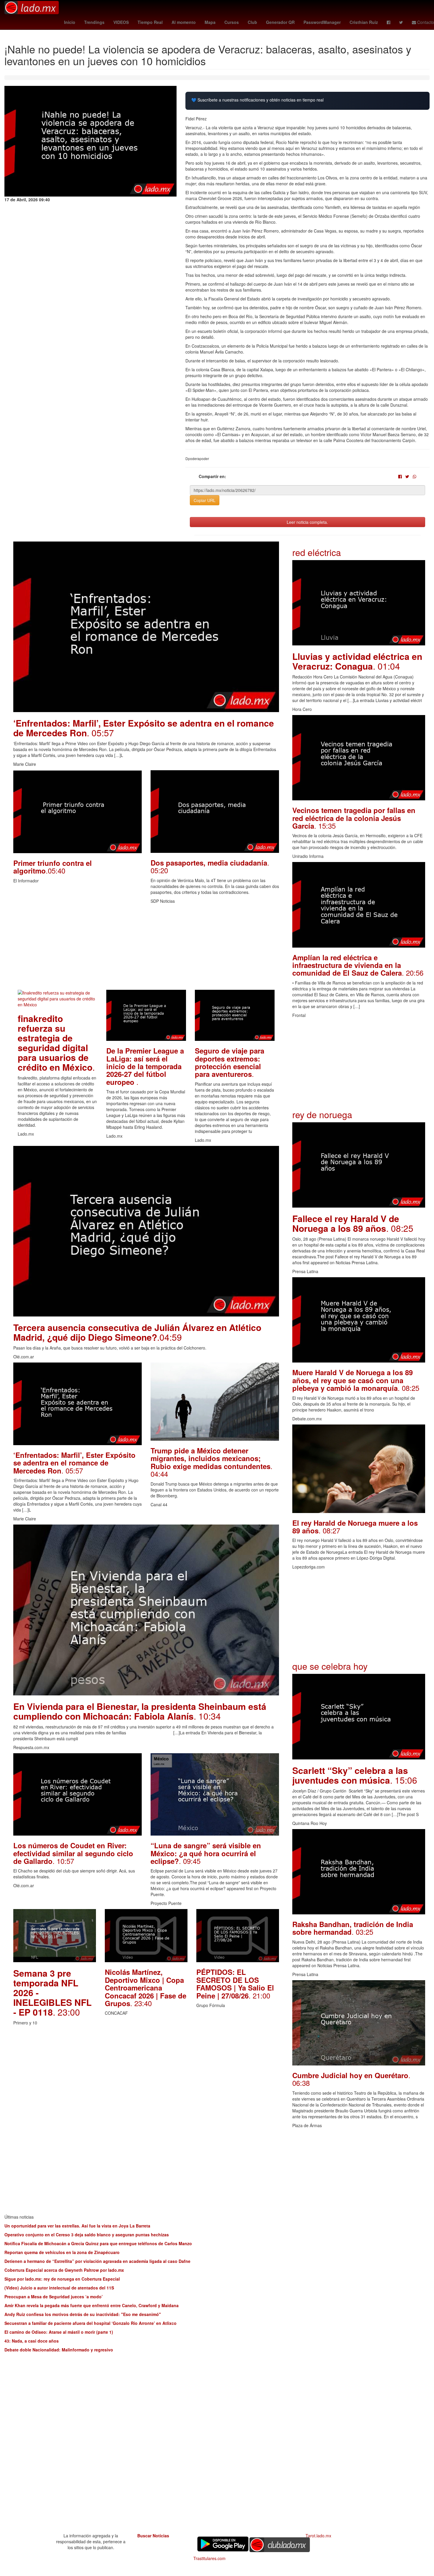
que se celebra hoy (330, 1666)
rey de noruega (322, 1114)
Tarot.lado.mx (318, 2536)
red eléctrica (317, 552)
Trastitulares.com (209, 2558)
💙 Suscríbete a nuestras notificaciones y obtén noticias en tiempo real (257, 100)
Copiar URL (205, 500)
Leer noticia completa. (307, 522)
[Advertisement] (146, 948)
